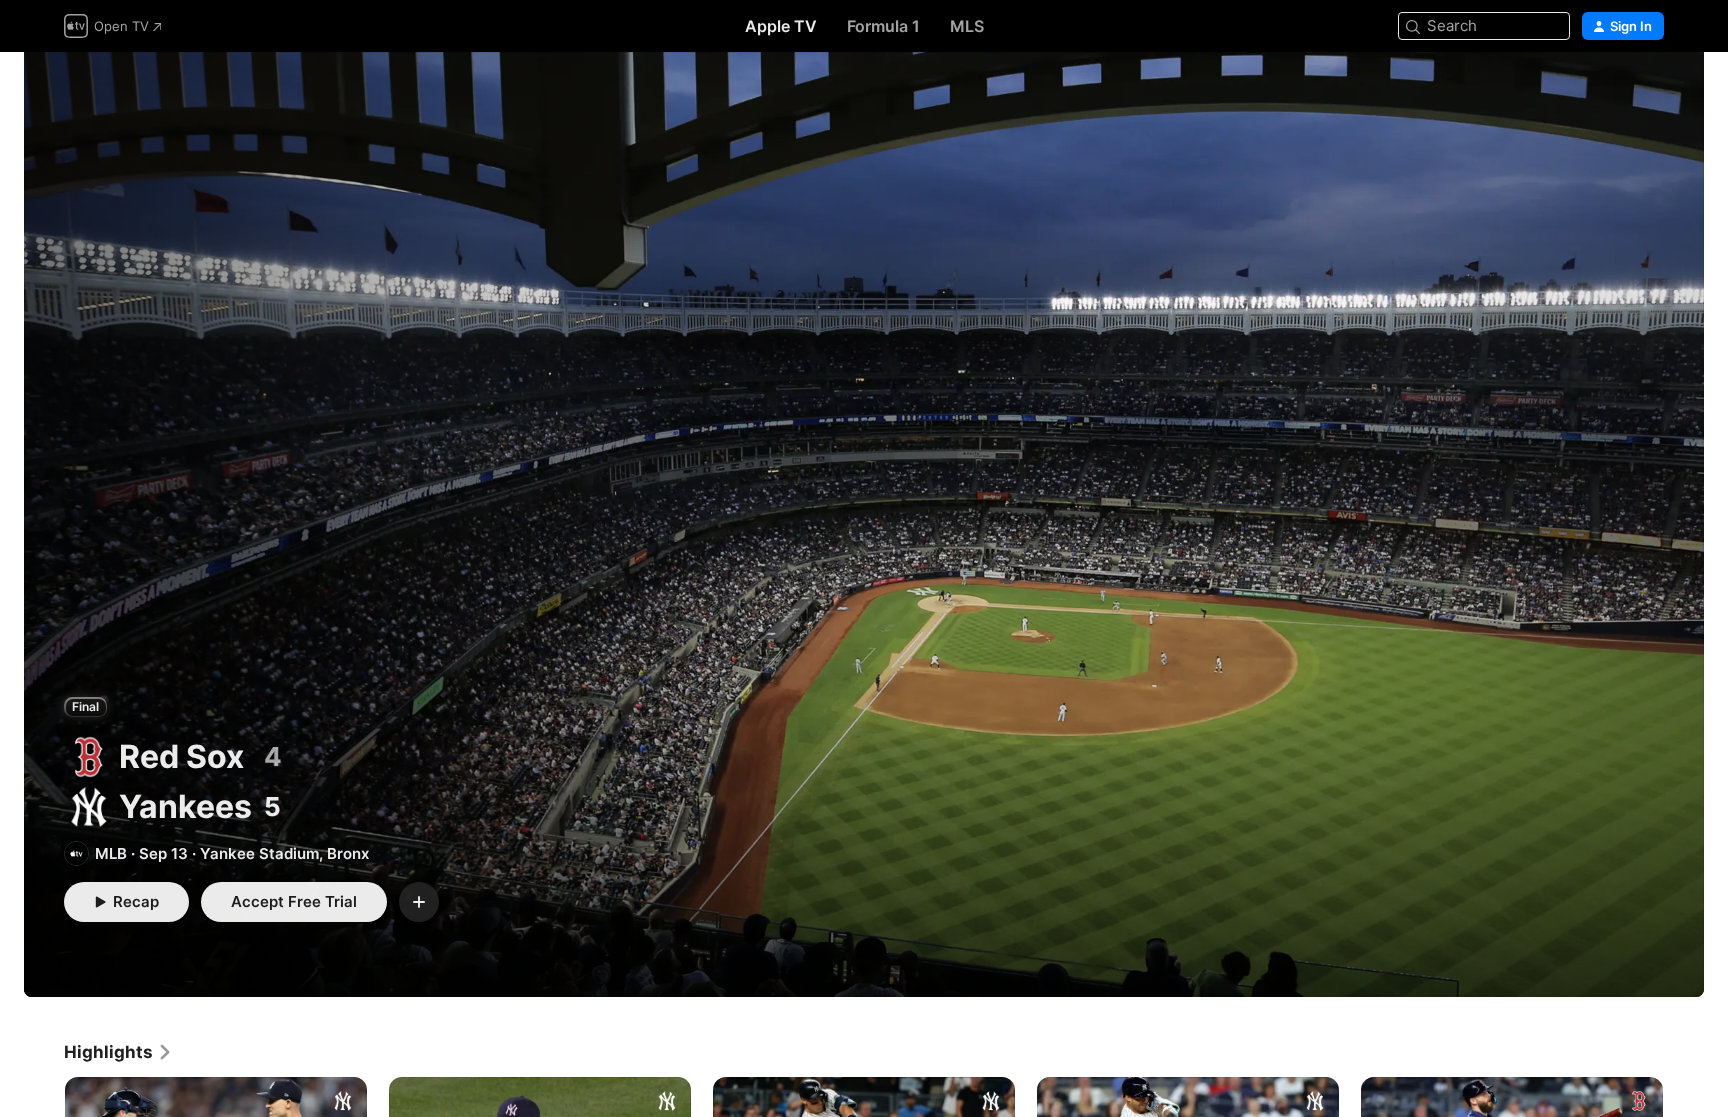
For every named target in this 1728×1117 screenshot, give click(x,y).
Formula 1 (883, 26)
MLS (967, 26)
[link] (118, 1052)
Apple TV (781, 26)
